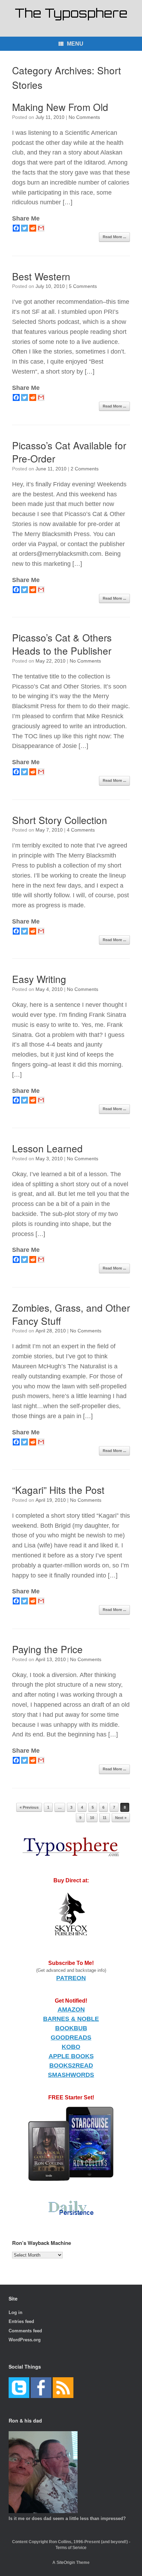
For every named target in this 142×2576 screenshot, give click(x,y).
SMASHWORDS (71, 2075)
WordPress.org (25, 2340)
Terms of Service (71, 2548)
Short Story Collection (60, 820)
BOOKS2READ (71, 2066)
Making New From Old (60, 107)
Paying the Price (47, 1649)
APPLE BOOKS (71, 2056)
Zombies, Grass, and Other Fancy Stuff (71, 1314)
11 (105, 1818)
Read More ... (114, 237)
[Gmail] (41, 228)
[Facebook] (16, 228)
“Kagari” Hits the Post (58, 1490)
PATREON (71, 1978)
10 (92, 1818)
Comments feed (25, 2331)
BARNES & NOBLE (71, 2019)
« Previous (29, 1807)
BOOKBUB (71, 2028)
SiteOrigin (66, 2563)
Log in (16, 2312)
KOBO (71, 2047)
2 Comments (85, 469)
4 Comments (81, 830)
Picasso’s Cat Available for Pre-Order (69, 452)
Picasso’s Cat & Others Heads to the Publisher (62, 644)
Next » (121, 1818)
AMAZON (71, 2010)
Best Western (41, 276)
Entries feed (21, 2321)
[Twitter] (24, 228)
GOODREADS (71, 2038)
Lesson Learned (47, 1148)
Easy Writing (39, 979)
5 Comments (83, 286)
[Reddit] (33, 228)
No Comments (84, 117)
